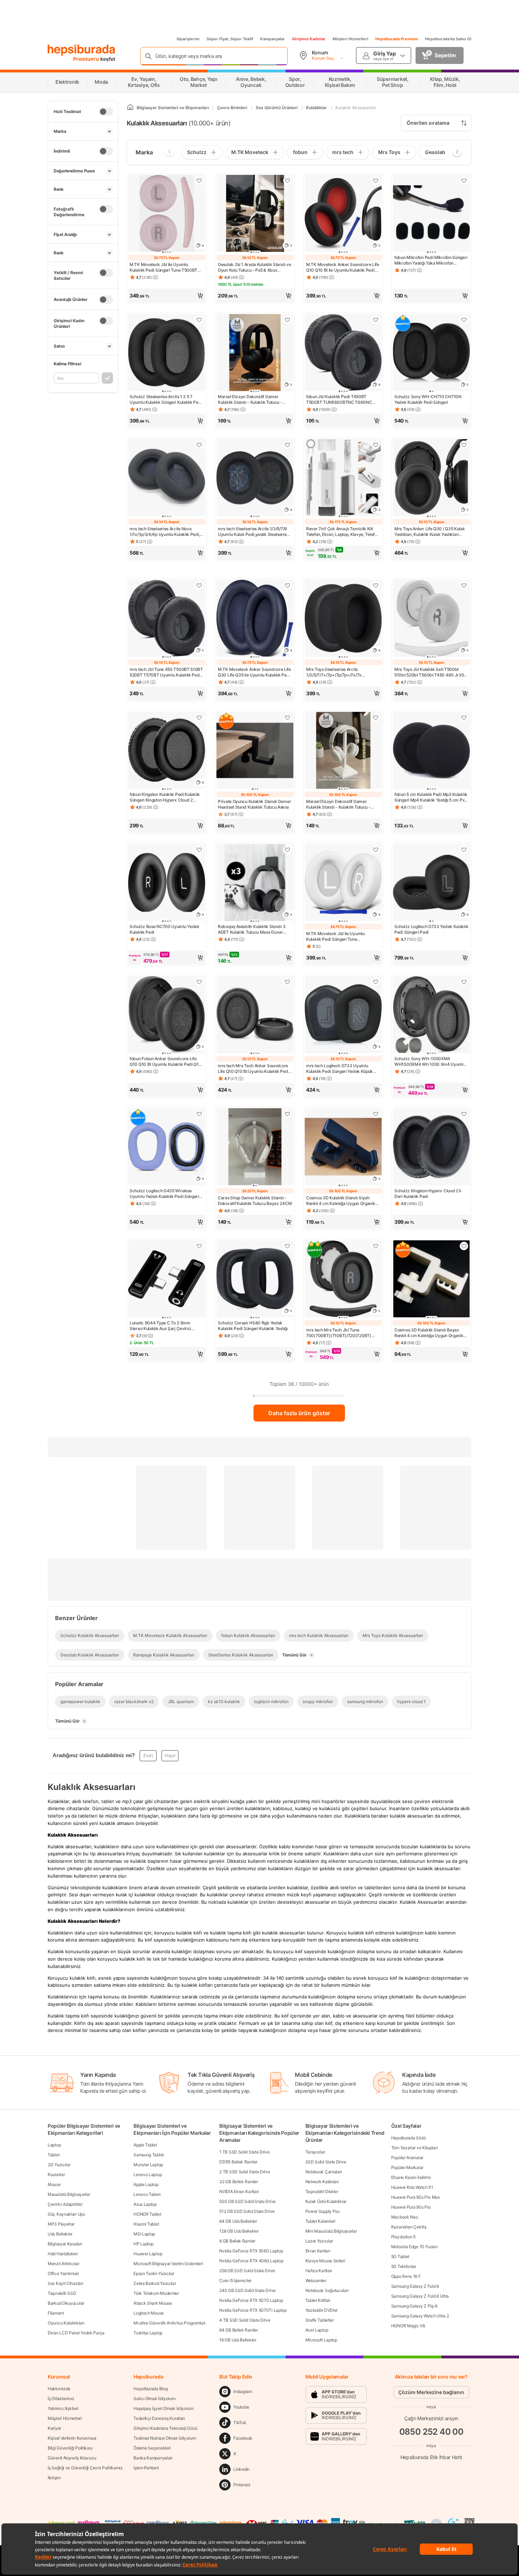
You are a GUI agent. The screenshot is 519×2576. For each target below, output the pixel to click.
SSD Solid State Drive (326, 2162)
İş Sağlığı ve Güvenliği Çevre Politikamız (85, 2468)
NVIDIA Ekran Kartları (239, 2191)
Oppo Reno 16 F (406, 2276)
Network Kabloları (322, 2182)
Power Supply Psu (323, 2211)
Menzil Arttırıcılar (63, 2264)
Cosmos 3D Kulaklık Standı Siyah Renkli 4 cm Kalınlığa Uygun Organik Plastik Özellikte (341, 1201)
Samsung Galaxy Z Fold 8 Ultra (420, 2296)
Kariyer (54, 2428)
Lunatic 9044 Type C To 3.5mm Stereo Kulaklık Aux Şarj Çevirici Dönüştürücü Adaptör (160, 1326)
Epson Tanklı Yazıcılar (154, 2273)
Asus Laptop (145, 2204)
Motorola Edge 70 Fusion (414, 2247)
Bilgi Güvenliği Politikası (70, 2448)
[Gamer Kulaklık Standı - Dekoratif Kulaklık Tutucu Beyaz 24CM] (255, 1147)
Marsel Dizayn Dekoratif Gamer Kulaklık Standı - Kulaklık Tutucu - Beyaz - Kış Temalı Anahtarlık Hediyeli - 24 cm (342, 804)
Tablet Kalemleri (320, 2221)
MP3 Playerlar (61, 2224)
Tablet (53, 2155)
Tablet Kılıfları (318, 2300)
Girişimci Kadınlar (309, 39)
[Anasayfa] (130, 108)
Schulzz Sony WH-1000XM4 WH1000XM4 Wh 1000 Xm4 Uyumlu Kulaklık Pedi (430, 1062)
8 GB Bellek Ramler (237, 2241)
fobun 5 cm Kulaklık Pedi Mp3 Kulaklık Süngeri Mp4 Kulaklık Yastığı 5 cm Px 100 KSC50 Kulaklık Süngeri (431, 797)
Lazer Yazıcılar (319, 2241)
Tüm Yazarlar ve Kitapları (414, 2148)
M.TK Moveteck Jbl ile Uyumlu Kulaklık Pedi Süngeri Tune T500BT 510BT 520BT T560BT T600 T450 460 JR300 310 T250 (163, 267)
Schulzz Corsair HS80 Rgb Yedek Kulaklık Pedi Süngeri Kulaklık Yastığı (253, 1326)
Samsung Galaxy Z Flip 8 (414, 2306)
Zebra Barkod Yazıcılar (155, 2283)
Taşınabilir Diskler (322, 2191)
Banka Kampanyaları (153, 2458)
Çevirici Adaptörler (65, 2204)
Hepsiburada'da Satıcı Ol (448, 39)
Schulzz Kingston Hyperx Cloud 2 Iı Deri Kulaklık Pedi (428, 1194)
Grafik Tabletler (320, 2320)
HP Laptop (143, 2244)
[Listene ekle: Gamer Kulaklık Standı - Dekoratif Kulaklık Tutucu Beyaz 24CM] (287, 1114)
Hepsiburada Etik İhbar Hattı (431, 2457)
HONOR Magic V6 (408, 2326)
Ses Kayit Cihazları (65, 2283)
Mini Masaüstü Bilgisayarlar (331, 2231)
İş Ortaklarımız (61, 2398)
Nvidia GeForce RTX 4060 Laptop (251, 2261)
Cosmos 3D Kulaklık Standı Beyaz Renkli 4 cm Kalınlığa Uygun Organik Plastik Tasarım (429, 1333)
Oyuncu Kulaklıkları (66, 2323)
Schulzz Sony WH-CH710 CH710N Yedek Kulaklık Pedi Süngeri (428, 399)
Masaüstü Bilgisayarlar (69, 2194)
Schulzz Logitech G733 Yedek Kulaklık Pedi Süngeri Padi (431, 929)
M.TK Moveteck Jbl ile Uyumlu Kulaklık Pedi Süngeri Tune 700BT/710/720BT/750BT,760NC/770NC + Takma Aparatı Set (343, 937)
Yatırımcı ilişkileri (63, 2408)
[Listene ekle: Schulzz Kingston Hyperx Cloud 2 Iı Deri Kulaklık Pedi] (464, 1114)
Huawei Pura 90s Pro (411, 2207)
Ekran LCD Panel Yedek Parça (76, 2333)
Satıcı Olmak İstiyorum (154, 2398)
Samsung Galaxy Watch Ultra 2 (420, 2316)
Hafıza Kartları (319, 2271)
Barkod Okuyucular (66, 2303)
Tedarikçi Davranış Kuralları (159, 2418)
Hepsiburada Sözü (408, 2138)
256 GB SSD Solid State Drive (247, 2271)
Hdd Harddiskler (63, 2254)
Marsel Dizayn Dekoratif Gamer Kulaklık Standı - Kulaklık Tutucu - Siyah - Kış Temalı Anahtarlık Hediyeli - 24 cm (255, 400)
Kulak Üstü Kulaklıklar (326, 2201)
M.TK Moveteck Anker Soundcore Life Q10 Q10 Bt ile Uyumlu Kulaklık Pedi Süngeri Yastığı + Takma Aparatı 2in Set (343, 267)
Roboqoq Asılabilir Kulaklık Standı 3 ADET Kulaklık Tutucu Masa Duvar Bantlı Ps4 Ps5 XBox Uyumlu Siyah (252, 929)
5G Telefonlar (404, 2266)
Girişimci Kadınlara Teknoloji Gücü (165, 2428)
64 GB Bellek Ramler (238, 2330)
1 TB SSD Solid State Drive (244, 2152)
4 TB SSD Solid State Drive (245, 2320)
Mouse (54, 2184)
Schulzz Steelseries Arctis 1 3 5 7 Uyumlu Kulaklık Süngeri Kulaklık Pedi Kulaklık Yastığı (166, 400)
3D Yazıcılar (59, 2165)
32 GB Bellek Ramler (238, 2182)
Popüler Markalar (407, 2167)
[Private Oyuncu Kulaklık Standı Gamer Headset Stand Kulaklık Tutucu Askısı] (255, 751)
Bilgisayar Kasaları (65, 2244)
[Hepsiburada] (81, 50)
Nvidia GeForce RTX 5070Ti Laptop (253, 2310)
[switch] (106, 112)
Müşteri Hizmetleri (350, 39)
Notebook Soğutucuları (327, 2290)
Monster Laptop (148, 2165)
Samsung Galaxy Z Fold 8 (415, 2286)
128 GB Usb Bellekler (239, 2231)
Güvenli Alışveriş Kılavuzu (72, 2458)
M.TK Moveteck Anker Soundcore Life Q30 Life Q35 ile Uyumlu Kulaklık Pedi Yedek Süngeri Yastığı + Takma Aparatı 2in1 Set (255, 672)
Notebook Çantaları (324, 2172)
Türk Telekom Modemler (156, 2293)
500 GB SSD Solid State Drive (247, 2201)
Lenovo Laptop (148, 2175)
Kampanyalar (273, 39)
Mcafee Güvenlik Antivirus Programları (169, 2323)
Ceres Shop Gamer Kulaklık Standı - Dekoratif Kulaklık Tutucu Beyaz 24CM (255, 1201)
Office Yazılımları (63, 2273)
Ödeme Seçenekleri (152, 2448)
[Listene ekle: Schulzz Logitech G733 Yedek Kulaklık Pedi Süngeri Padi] (464, 850)
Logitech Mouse (149, 2313)
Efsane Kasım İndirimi (411, 2177)
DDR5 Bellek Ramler (238, 2162)
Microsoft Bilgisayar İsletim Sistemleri (168, 2264)
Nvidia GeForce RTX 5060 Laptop (251, 2251)
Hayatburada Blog (150, 2389)
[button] (167, 296)
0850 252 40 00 (431, 2432)
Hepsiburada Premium (397, 39)
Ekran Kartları (318, 2251)
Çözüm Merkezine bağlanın (431, 2392)
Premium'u (87, 59)
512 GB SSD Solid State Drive (247, 2211)
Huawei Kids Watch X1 (412, 2187)
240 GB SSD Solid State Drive (247, 2290)
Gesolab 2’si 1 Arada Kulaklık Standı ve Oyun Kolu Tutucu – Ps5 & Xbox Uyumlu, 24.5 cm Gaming (254, 267)
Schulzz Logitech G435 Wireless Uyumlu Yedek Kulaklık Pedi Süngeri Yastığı (164, 1194)
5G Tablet (400, 2256)
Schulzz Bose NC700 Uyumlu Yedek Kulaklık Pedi (165, 929)
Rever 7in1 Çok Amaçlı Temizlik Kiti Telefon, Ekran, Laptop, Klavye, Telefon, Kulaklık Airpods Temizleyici (343, 532)
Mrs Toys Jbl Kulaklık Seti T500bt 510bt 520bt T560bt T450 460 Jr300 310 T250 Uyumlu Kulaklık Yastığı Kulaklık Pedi (431, 672)
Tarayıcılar (315, 2152)
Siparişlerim (188, 39)
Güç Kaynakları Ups (66, 2214)
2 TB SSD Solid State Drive (244, 2172)
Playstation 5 (403, 2237)
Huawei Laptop (148, 2254)
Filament (56, 2313)
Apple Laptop (146, 2184)
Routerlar (56, 2175)
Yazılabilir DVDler (322, 2310)
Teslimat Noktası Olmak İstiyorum (165, 2438)
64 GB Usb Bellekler (238, 2221)
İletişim (54, 2478)
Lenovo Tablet (147, 2194)
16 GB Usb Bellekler (238, 2340)
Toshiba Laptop (148, 2333)
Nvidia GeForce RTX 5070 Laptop (251, 2300)
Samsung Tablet (149, 2155)
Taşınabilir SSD (62, 2293)
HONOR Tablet (147, 2214)
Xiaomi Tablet (146, 2224)
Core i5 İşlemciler (235, 2280)
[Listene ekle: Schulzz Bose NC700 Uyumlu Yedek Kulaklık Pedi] (199, 850)
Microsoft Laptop (321, 2340)
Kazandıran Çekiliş (409, 2227)
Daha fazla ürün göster (299, 1413)
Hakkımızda (59, 2389)
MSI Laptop (144, 2234)
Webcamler (316, 2280)
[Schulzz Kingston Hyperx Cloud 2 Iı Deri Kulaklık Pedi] (431, 1147)
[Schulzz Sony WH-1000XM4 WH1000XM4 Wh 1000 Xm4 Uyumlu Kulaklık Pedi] (431, 1015)
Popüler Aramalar (407, 2158)
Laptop (54, 2145)
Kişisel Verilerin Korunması (72, 2438)
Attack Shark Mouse (153, 2303)
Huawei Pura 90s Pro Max (416, 2197)
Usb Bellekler (60, 2234)
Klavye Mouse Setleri (325, 2261)
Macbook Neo (405, 2217)
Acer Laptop (317, 2330)
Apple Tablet (145, 2145)
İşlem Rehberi (146, 2468)
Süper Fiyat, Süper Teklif (230, 39)
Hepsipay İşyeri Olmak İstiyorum (163, 2408)
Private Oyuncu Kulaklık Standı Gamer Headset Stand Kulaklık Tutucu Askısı (254, 804)
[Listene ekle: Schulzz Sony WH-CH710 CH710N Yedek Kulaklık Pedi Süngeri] (464, 320)
